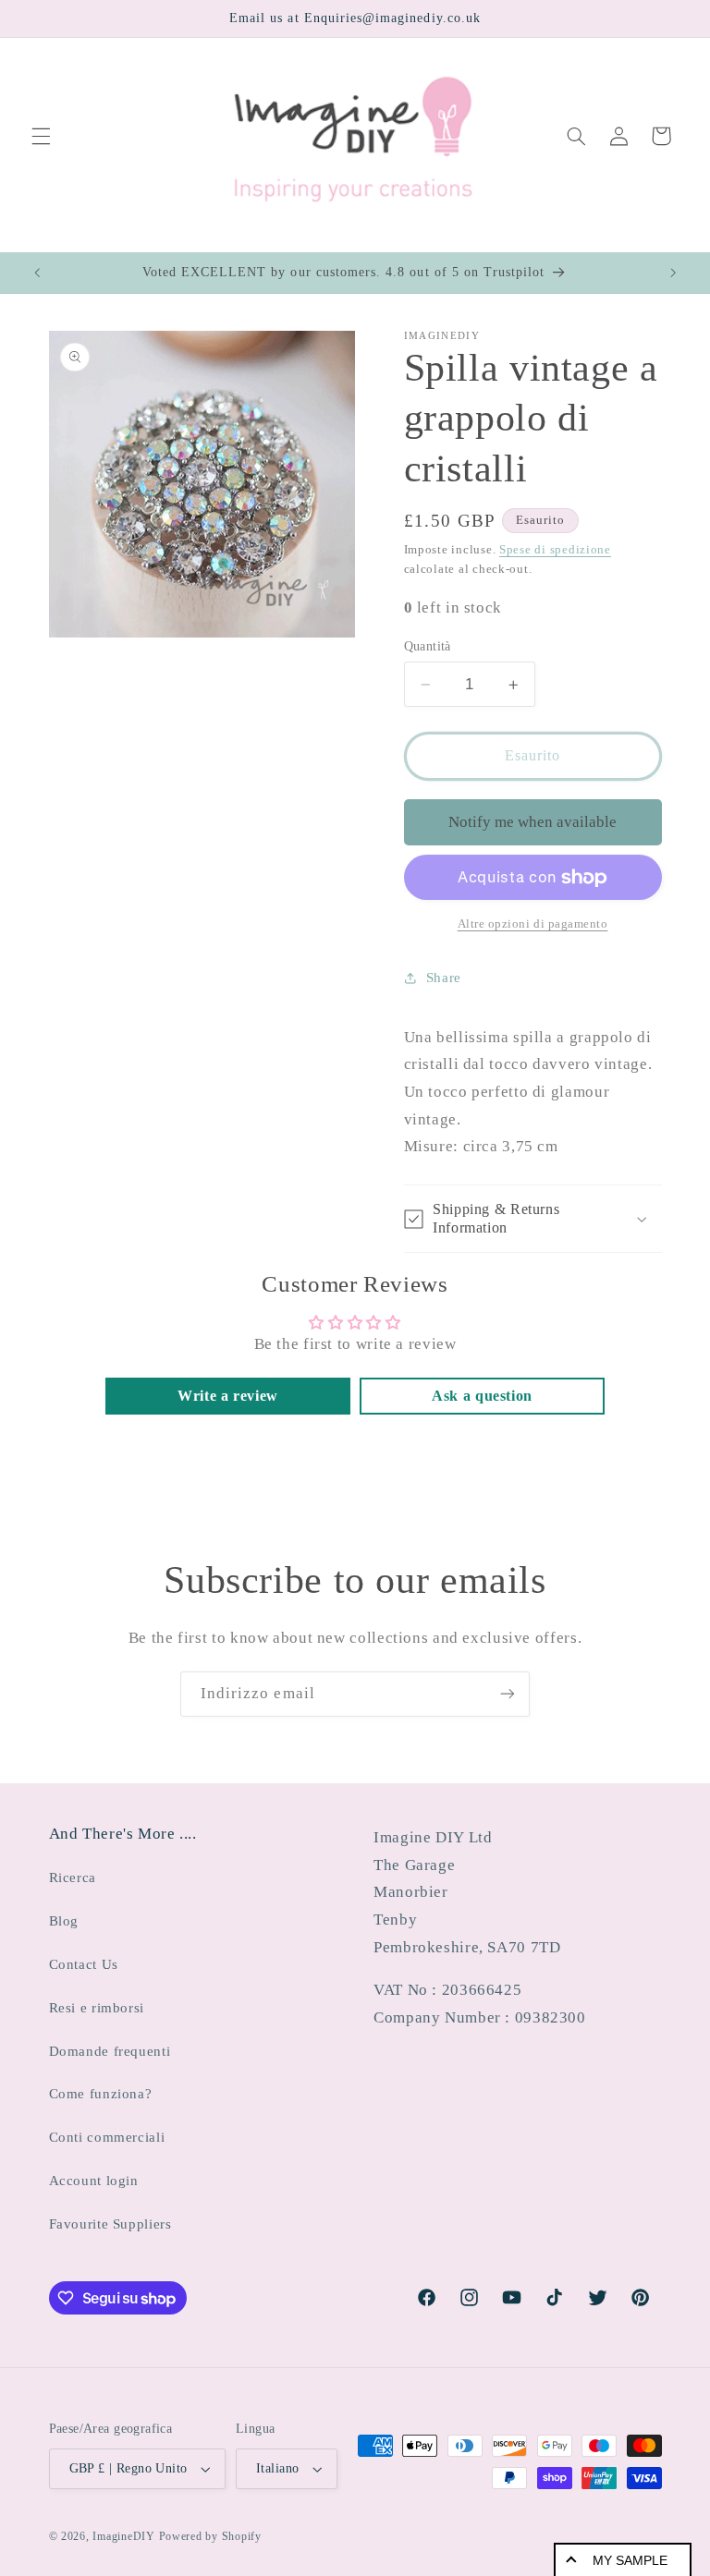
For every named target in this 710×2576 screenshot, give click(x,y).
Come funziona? (101, 2094)
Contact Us (84, 1964)
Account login (94, 2181)
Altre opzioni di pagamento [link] (533, 924)
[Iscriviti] (508, 1694)
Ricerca (73, 1877)
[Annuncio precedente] (37, 273)
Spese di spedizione (555, 550)
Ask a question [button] (482, 1396)
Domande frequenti (110, 2051)
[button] (41, 136)
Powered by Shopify (210, 2536)
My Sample (630, 2560)
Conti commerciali (107, 2137)
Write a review (228, 1396)
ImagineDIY (123, 2536)
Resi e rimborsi (97, 2008)
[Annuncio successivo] (673, 273)
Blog (64, 1921)
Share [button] (444, 978)
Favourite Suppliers (110, 2224)
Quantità (428, 646)
